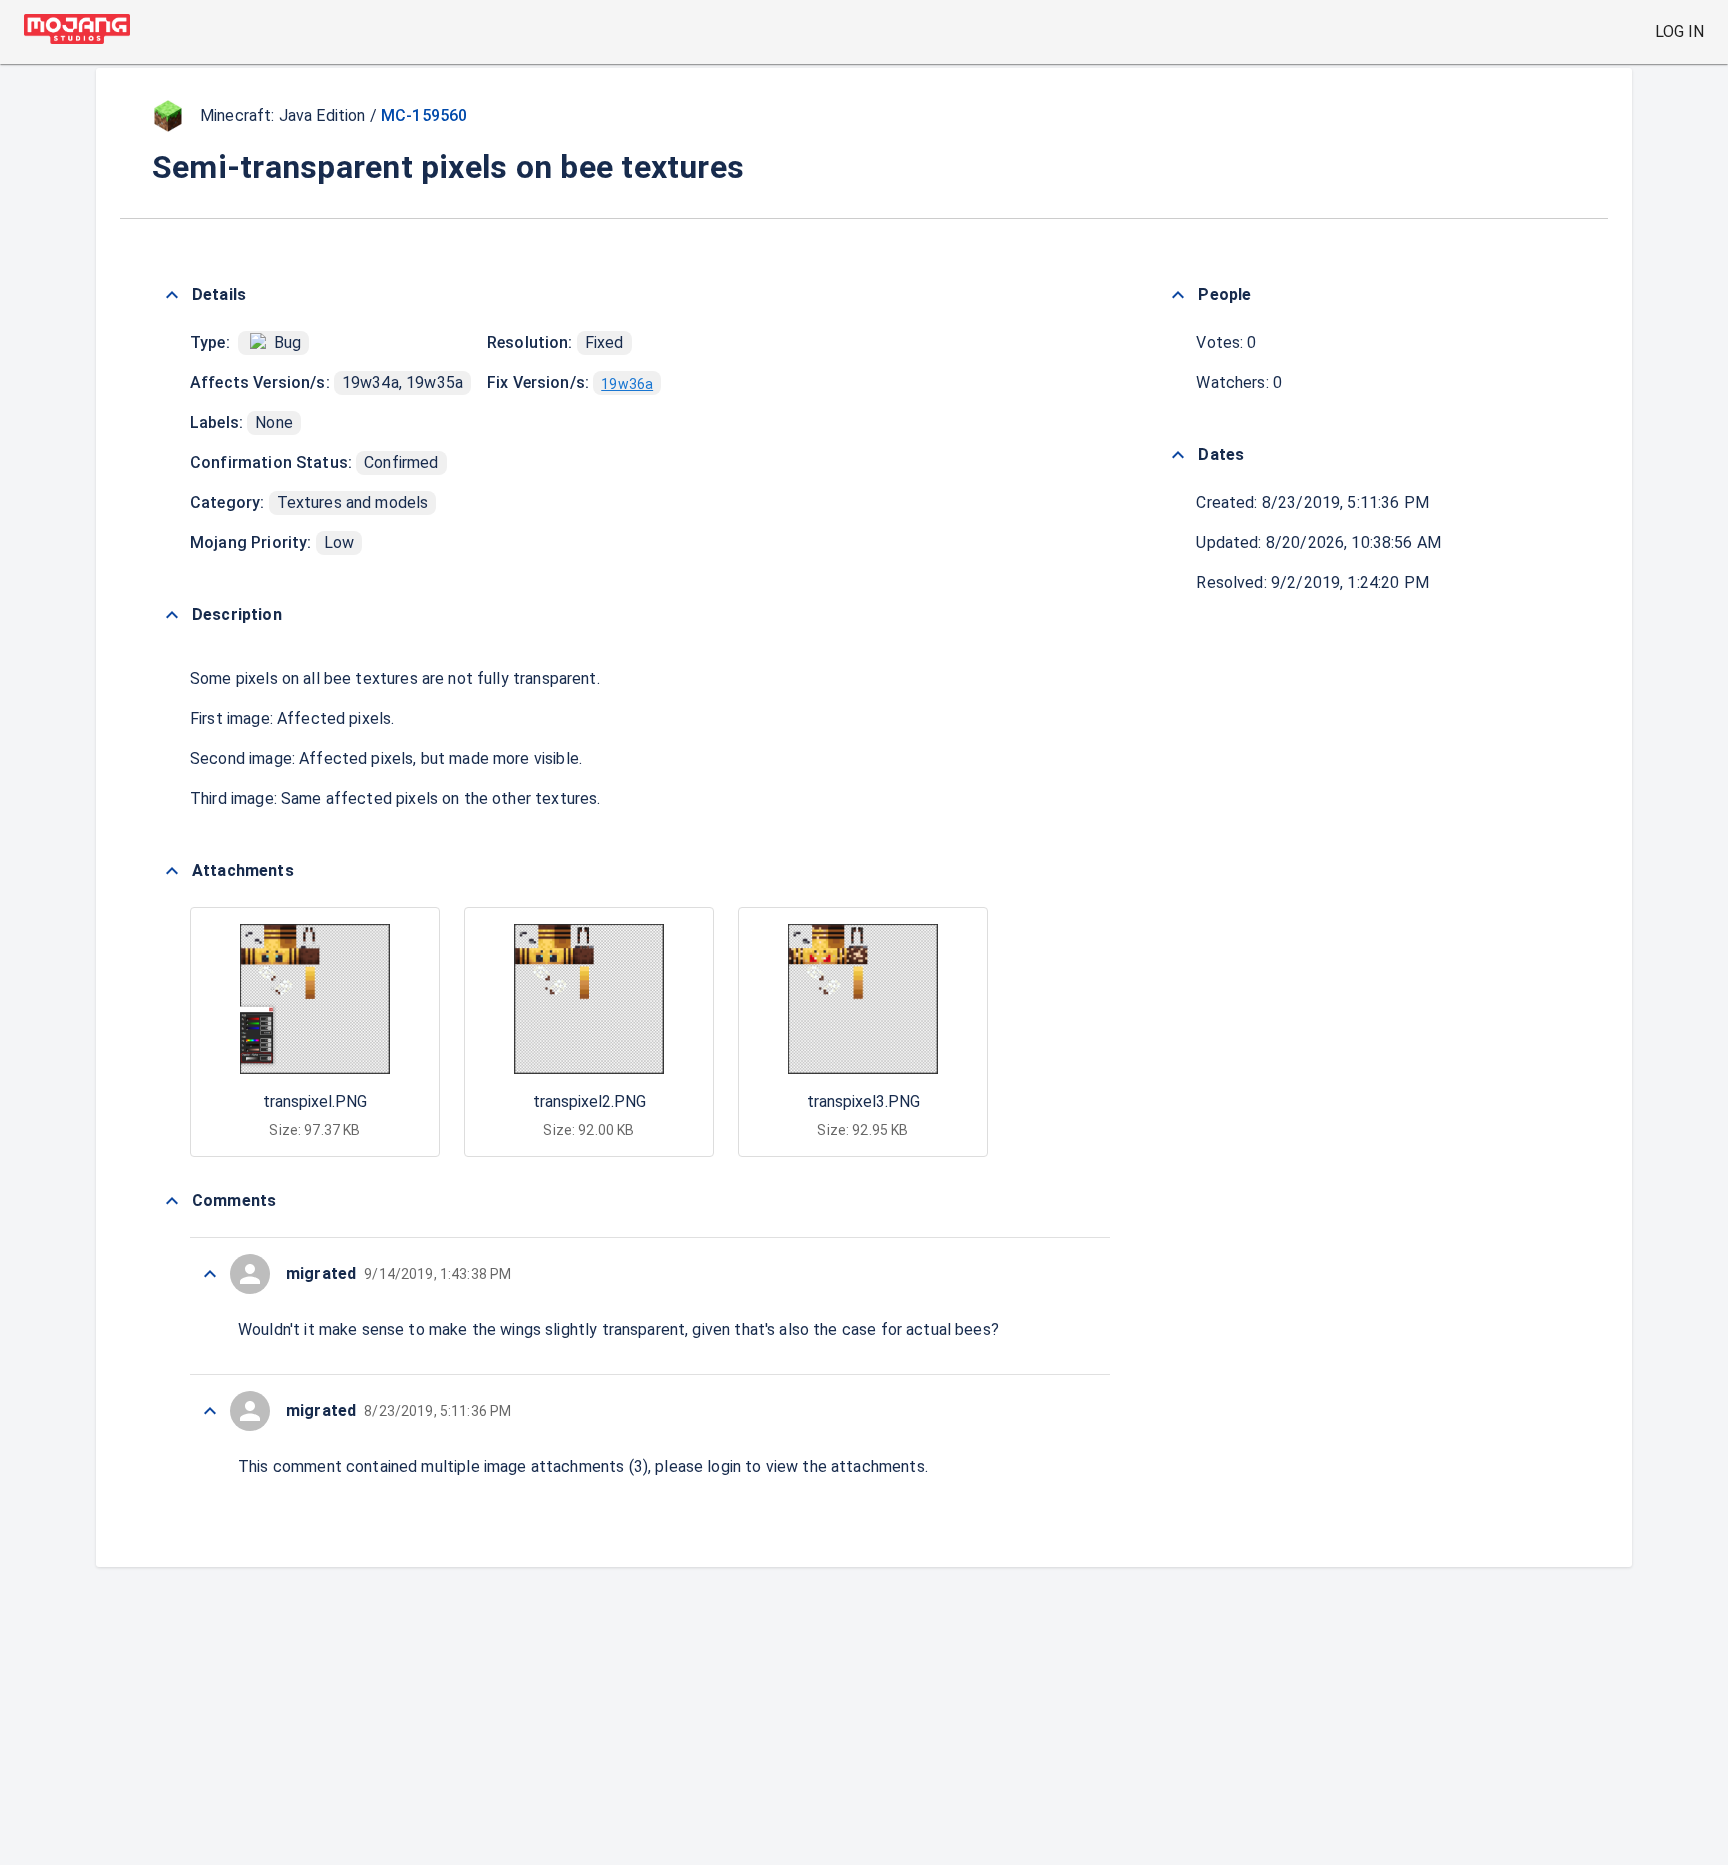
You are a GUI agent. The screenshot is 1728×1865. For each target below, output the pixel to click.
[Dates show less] (1178, 455)
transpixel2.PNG (589, 1101)
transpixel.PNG (315, 1101)
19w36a (627, 384)
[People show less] (1178, 295)
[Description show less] (172, 615)
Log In (1679, 31)
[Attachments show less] (172, 871)
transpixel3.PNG (863, 1101)
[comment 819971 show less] (210, 1411)
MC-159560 (424, 115)
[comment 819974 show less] (210, 1274)
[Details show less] (172, 295)
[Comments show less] (172, 1201)
